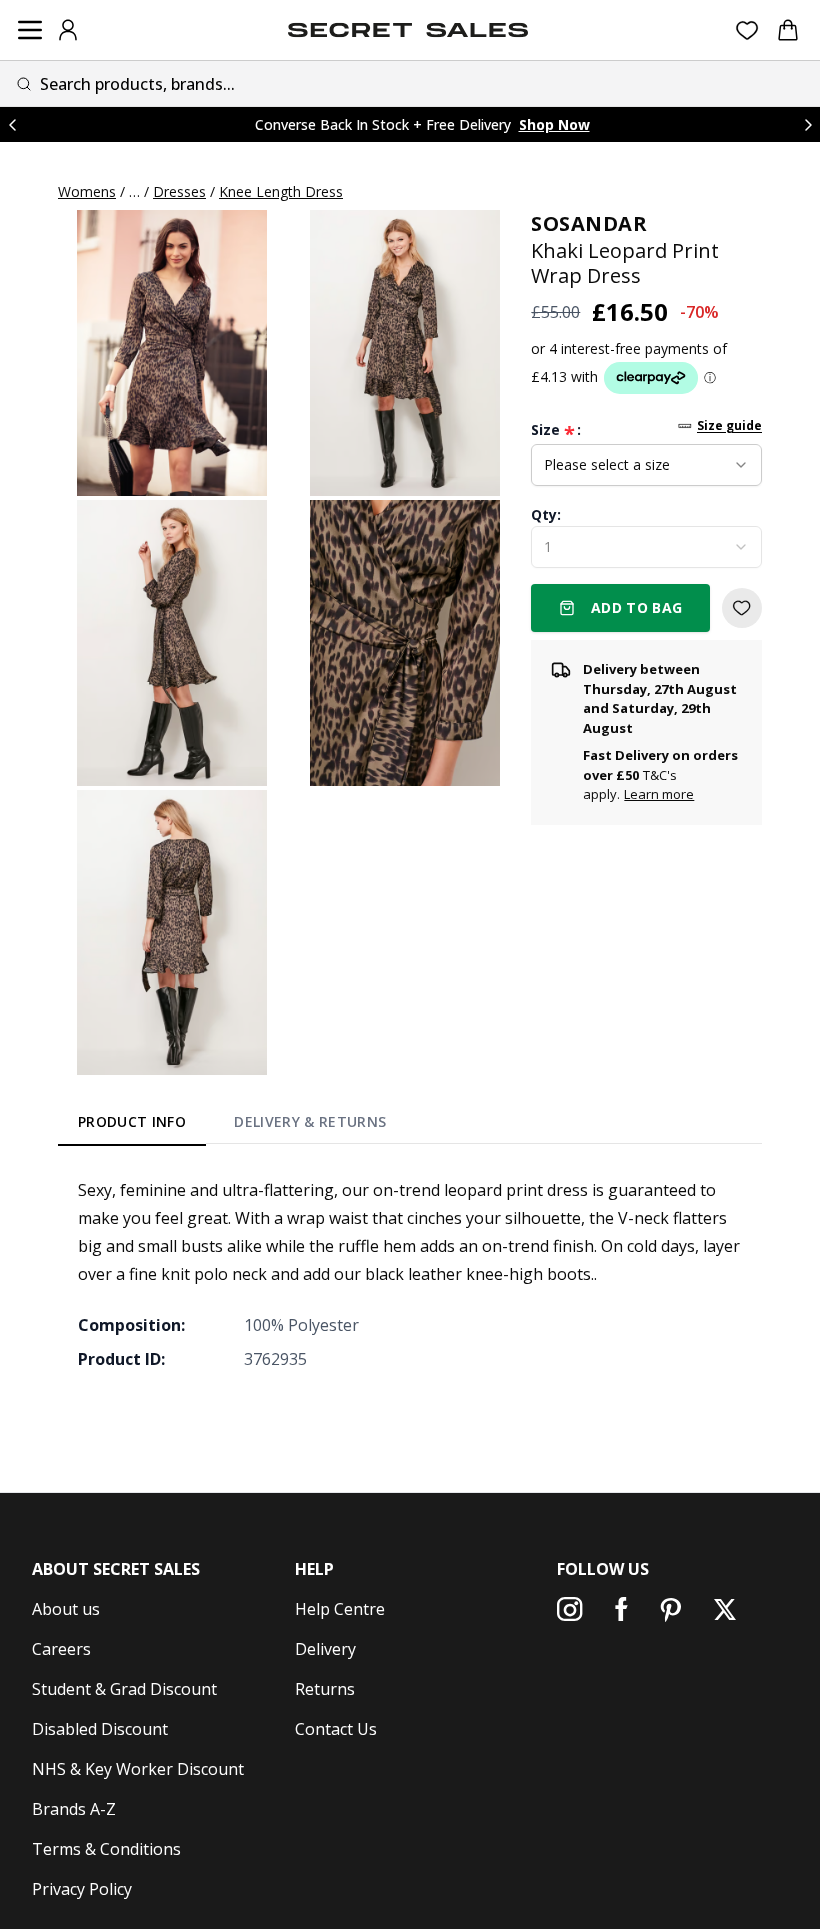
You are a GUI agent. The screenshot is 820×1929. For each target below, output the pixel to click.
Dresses (179, 191)
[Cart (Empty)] (788, 30)
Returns (325, 1689)
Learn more (659, 794)
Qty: (546, 514)
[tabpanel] (410, 1274)
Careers (61, 1649)
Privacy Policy (82, 1889)
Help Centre (340, 1609)
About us (66, 1609)
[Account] (68, 30)
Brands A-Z (74, 1809)
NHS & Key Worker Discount (138, 1769)
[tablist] (232, 1125)
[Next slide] (808, 124)
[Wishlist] (747, 30)
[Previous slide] (12, 124)
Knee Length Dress (281, 191)
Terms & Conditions (106, 1849)
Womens (87, 191)
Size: (556, 430)
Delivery (325, 1649)
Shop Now (554, 124)
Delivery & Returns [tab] (310, 1121)
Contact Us (336, 1729)
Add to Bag (637, 607)
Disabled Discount (100, 1729)
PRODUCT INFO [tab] (132, 1121)
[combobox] (410, 83)
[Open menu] (30, 30)
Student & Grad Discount (124, 1689)
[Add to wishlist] (742, 608)
